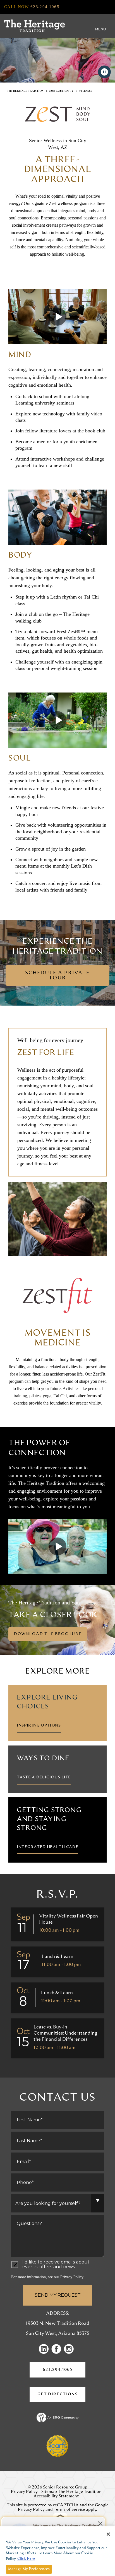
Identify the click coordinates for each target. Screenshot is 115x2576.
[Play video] (57, 317)
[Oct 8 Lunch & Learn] (57, 1998)
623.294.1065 (57, 2370)
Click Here (26, 2559)
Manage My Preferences (29, 2569)
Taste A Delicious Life (44, 1777)
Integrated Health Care (47, 1847)
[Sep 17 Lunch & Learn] (57, 1962)
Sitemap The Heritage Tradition (71, 2492)
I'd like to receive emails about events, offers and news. (56, 2265)
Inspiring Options (39, 1725)
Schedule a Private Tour (57, 975)
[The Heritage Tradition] (34, 26)
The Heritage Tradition (25, 91)
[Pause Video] (104, 72)
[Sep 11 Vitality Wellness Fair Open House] (57, 1924)
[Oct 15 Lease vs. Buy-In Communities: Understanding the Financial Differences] (57, 2038)
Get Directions (61, 2397)
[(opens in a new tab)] (45, 2349)
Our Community (61, 91)
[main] (57, 978)
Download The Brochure (48, 1634)
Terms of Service (69, 2510)
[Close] (108, 2534)
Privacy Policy (72, 2277)
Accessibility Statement (56, 2496)
